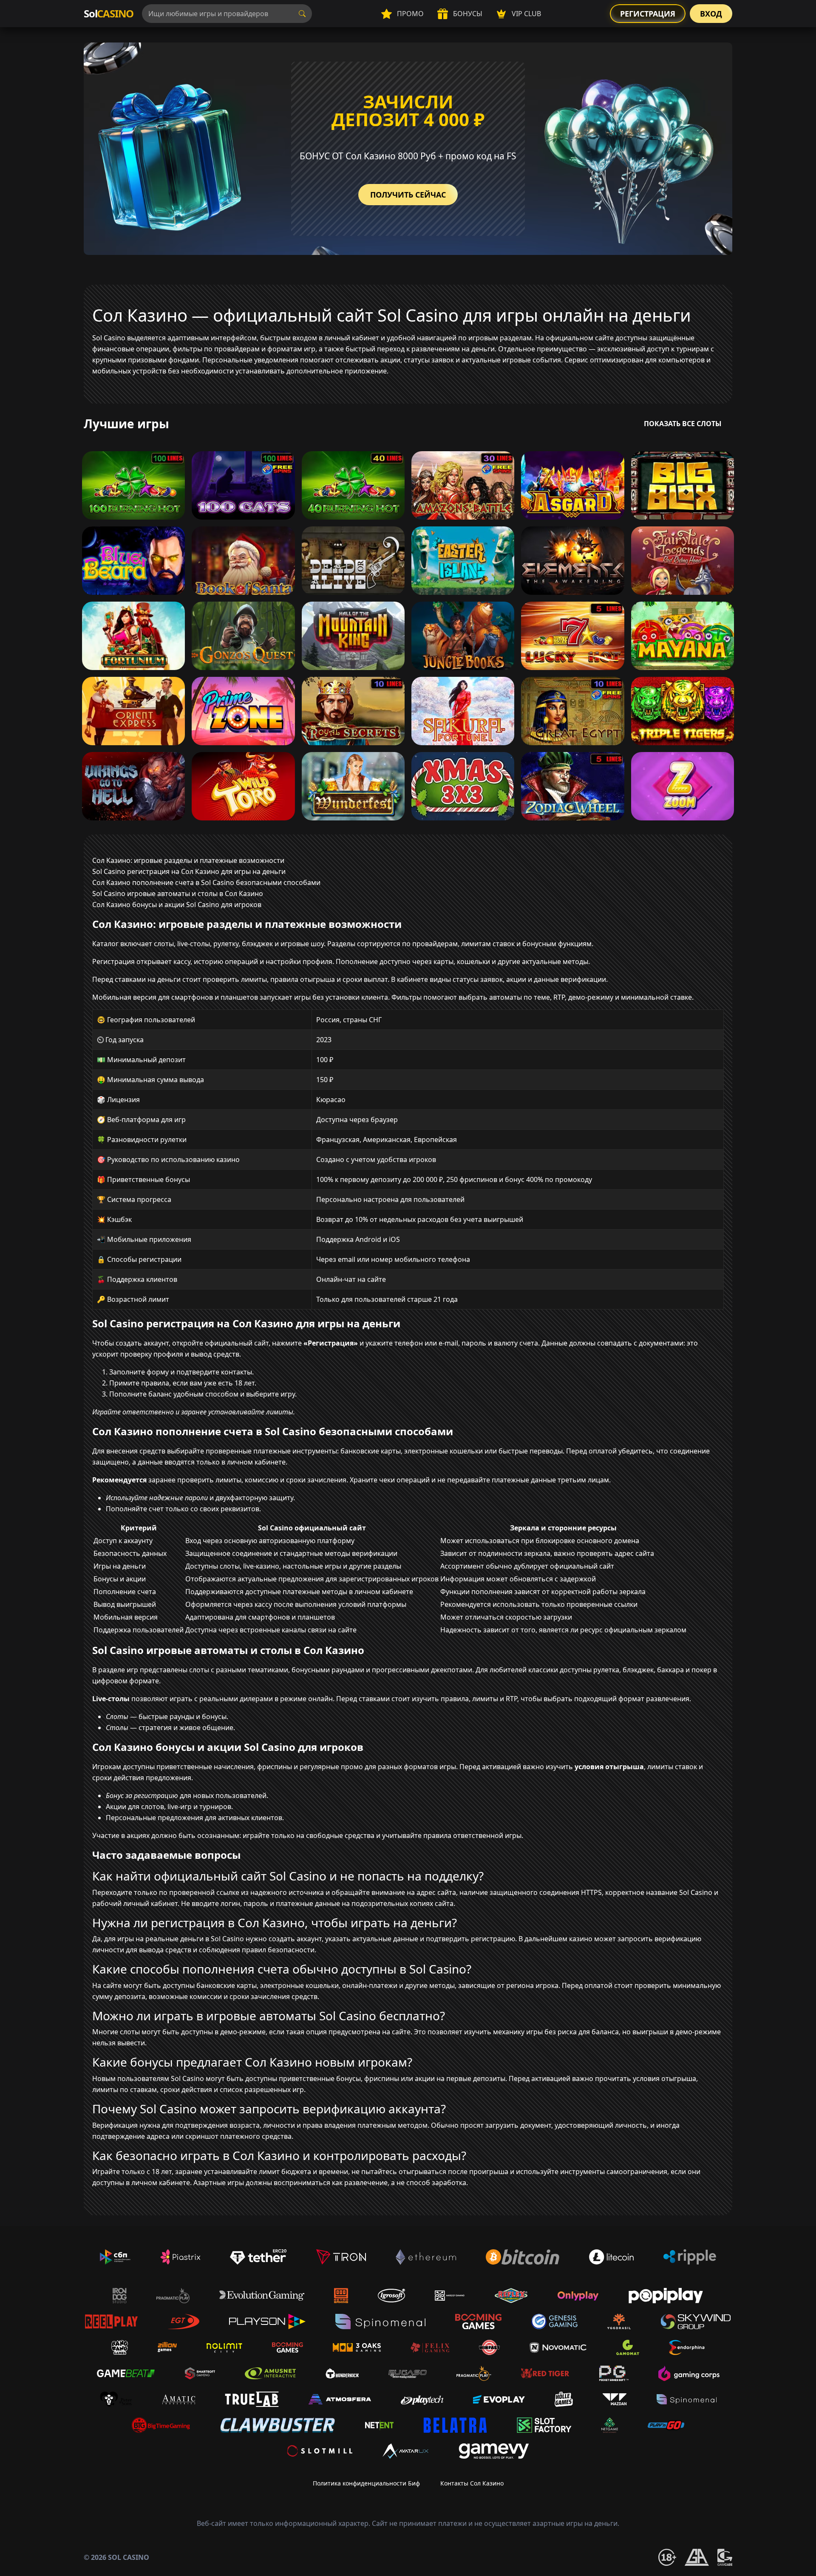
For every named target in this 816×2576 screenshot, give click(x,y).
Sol (109, 13)
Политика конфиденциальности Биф (366, 2483)
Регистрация (648, 14)
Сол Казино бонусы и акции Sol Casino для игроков (177, 905)
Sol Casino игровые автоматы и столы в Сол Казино (178, 894)
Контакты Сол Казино (472, 2483)
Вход (711, 14)
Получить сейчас (408, 195)
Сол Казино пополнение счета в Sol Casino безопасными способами (206, 882)
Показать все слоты (683, 424)
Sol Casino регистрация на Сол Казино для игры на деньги (189, 871)
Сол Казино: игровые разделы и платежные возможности (188, 860)
